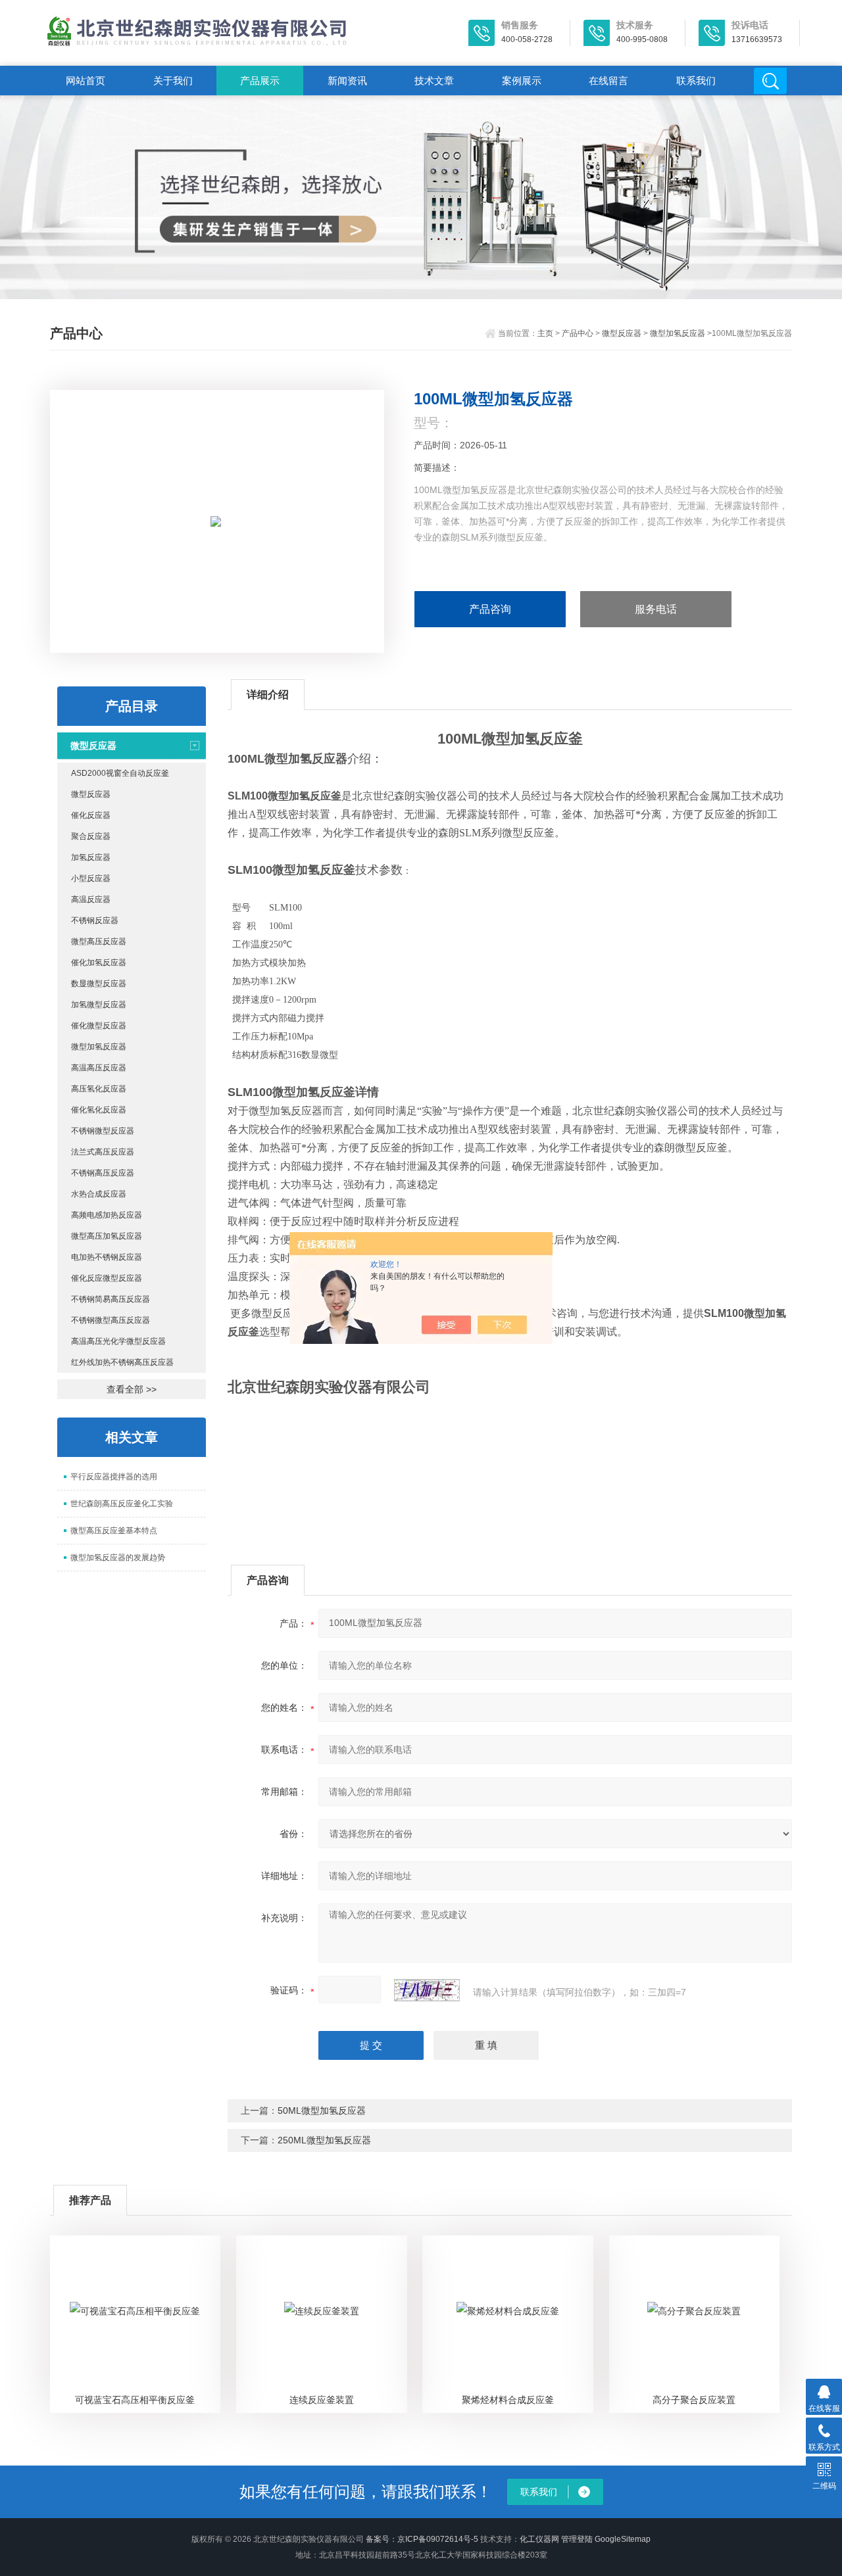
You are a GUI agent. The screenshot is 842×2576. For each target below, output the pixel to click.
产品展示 (260, 81)
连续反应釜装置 (322, 2400)
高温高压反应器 (99, 1068)
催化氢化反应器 (99, 1110)
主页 (545, 333)
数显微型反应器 (99, 984)
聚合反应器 (91, 836)
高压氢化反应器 (99, 1089)
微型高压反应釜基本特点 (114, 1531)
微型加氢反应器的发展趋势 (118, 1558)
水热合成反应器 (99, 1194)
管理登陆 (577, 2539)
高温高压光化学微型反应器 (118, 1341)
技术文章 (434, 81)
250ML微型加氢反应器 (324, 2140)
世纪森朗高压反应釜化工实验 (122, 1504)
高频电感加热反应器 (107, 1215)
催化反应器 (91, 815)
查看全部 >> (132, 1389)
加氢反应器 (91, 857)
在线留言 (608, 81)
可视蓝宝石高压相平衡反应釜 (135, 2400)
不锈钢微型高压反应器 (111, 1320)
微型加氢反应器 (678, 333)
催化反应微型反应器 (107, 1278)
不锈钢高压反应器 (103, 1173)
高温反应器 (91, 899)
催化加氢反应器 (99, 963)
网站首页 (86, 81)
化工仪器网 (539, 2539)
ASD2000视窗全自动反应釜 (120, 773)
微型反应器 (622, 333)
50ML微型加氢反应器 (322, 2111)
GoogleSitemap (623, 2539)
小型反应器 (91, 878)
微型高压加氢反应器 (107, 1236)
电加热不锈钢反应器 (107, 1257)
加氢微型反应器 (99, 1005)
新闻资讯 (347, 81)
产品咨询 (490, 609)
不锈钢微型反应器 (103, 1131)
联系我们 (696, 81)
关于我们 (173, 81)
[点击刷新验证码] (427, 1990)
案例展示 (522, 81)
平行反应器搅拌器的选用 (114, 1477)
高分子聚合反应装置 (694, 2400)
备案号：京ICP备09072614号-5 (422, 2539)
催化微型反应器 (99, 1026)
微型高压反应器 (99, 942)
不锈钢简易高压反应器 (111, 1299)
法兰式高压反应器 (103, 1152)
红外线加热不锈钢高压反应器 (122, 1362)
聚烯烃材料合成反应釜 (508, 2400)
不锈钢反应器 (95, 920)
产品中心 (578, 333)
